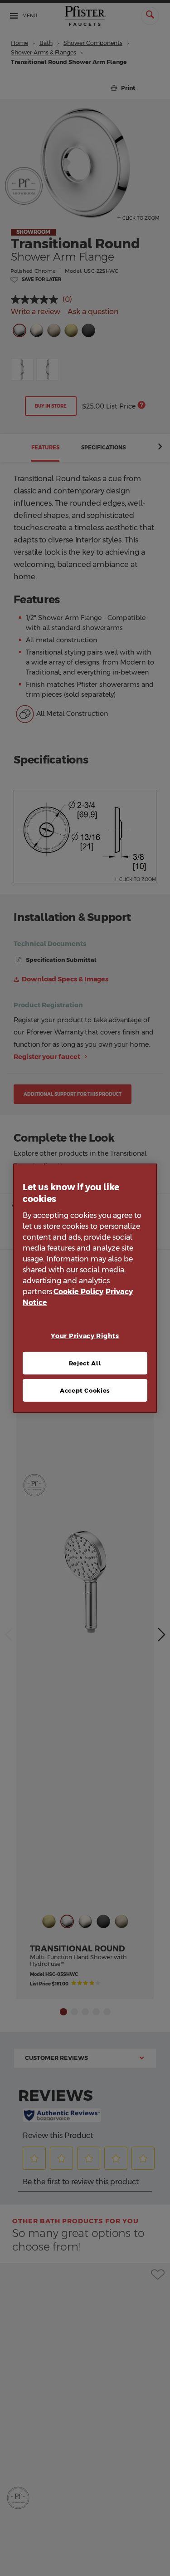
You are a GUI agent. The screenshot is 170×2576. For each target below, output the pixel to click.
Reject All (85, 1363)
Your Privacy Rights (85, 1336)
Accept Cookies (85, 1390)
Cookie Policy (78, 1292)
